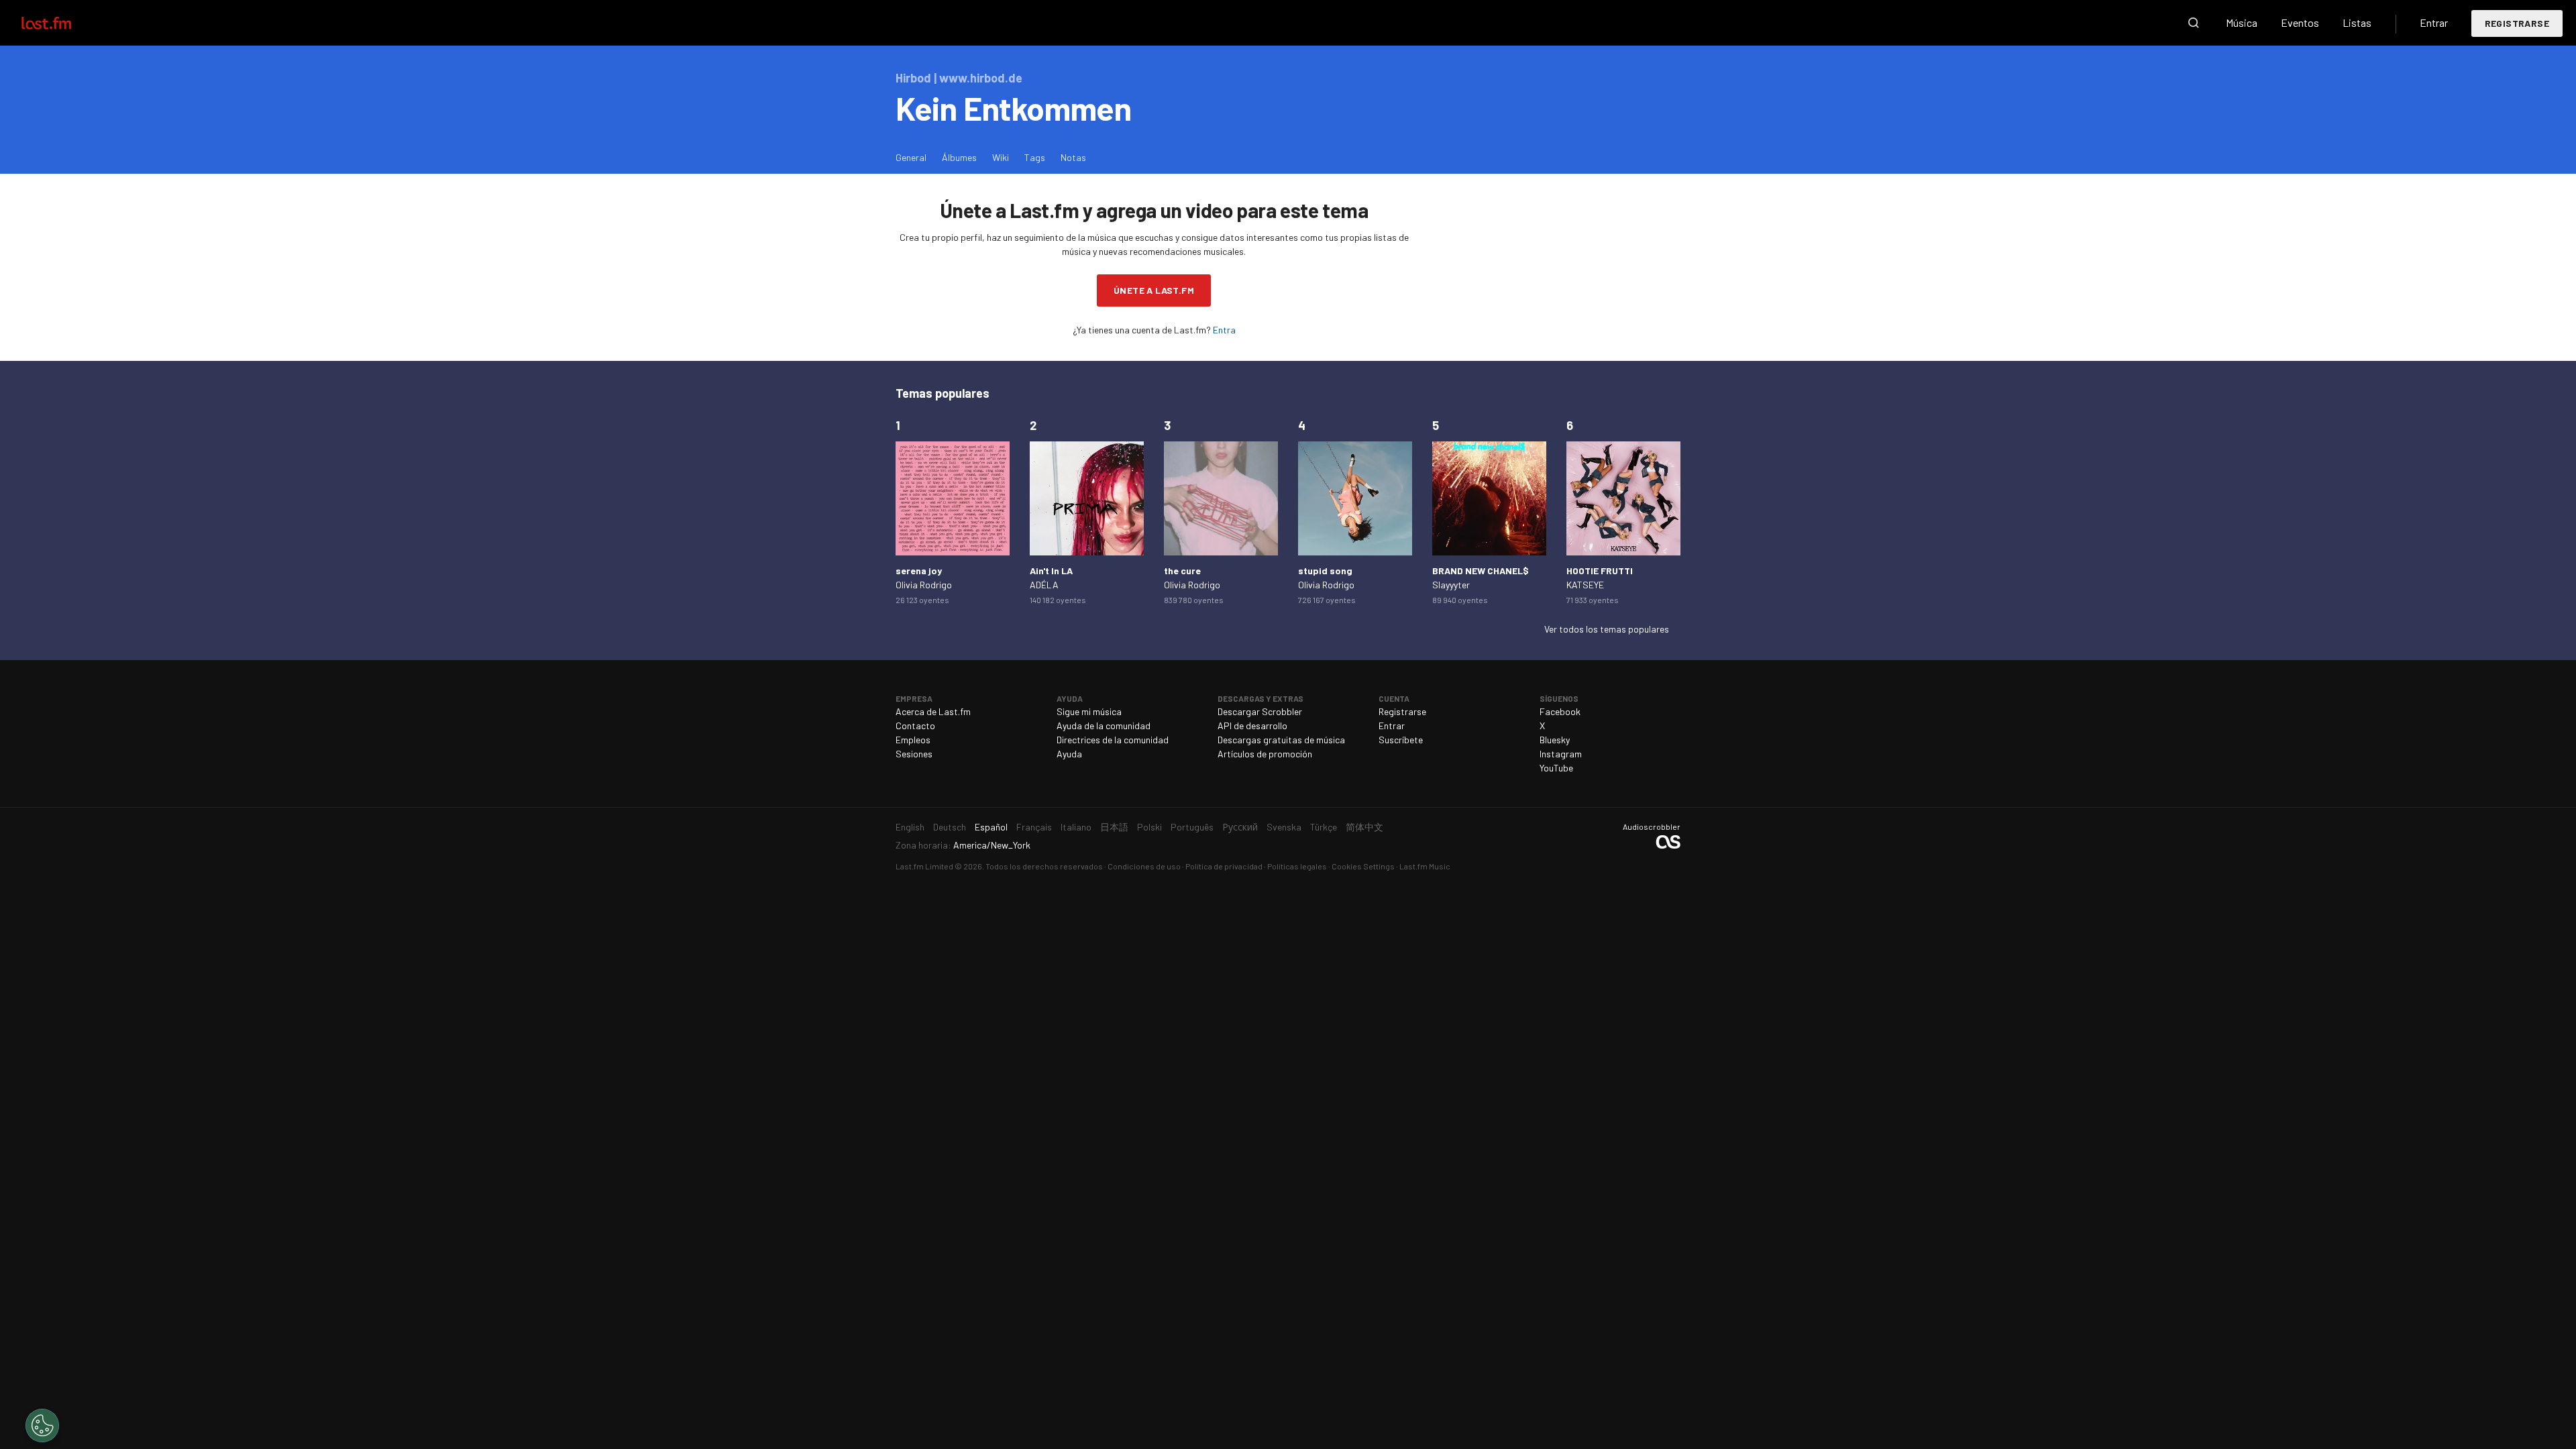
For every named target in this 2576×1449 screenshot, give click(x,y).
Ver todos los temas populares (1607, 629)
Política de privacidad (1224, 866)
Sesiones (914, 754)
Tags (1035, 157)
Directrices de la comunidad (1113, 740)
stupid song (1325, 571)
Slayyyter (1451, 585)
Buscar (2194, 23)
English (910, 827)
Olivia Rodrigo (924, 585)
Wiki (1001, 157)
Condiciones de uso (1144, 866)
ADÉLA (1044, 585)
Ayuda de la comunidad (1104, 726)
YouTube (1556, 768)
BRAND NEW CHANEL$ (1481, 571)
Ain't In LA (1051, 571)
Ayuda (1069, 754)
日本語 (1114, 827)
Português (1192, 827)
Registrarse (2517, 23)
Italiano (1076, 827)
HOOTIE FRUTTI (1600, 571)
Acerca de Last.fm (933, 711)
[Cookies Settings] (42, 1426)
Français (1034, 827)
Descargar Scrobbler (1260, 711)
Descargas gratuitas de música (1281, 740)
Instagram (1561, 754)
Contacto (915, 726)
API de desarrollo (1252, 726)
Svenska (1284, 827)
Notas (1073, 157)
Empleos (913, 740)
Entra (1224, 330)
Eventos (2300, 22)
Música (2242, 22)
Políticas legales (1297, 866)
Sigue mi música (1089, 711)
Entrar (2434, 22)
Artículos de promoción (1265, 754)
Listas (2357, 22)
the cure (1182, 571)
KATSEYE (1585, 585)
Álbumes (959, 157)
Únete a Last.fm (1154, 290)
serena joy (919, 571)
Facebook (1560, 711)
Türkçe (1324, 827)
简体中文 (1364, 827)
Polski (1149, 827)
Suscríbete (1401, 740)
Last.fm (62, 23)
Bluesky (1555, 740)
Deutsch (950, 827)
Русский (1240, 827)
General (911, 157)
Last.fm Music (1425, 866)
